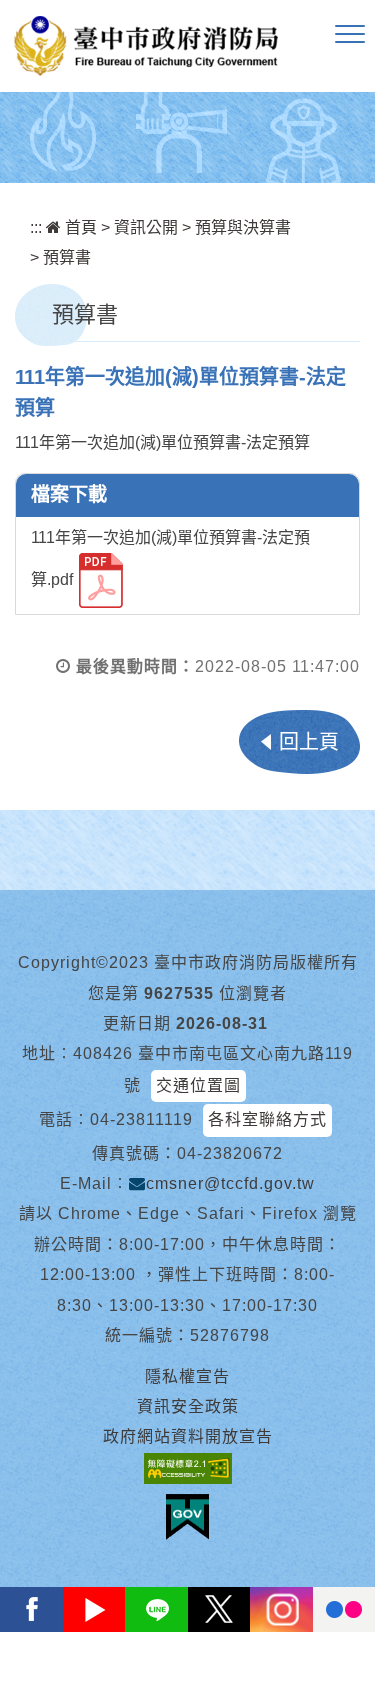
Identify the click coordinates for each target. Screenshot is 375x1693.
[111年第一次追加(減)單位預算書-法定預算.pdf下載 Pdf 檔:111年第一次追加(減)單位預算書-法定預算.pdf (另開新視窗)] (101, 580)
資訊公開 (146, 227)
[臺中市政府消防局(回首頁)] (146, 46)
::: (36, 227)
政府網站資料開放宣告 (188, 1436)
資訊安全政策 (188, 1406)
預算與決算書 (243, 227)
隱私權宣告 (187, 1376)
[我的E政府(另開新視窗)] (187, 1517)
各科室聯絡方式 (267, 1119)
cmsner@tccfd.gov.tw (230, 1183)
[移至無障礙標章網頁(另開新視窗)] (188, 1468)
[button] (350, 35)
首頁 (79, 227)
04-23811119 (141, 1119)
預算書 (67, 257)
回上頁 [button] (309, 742)
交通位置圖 (198, 1085)
